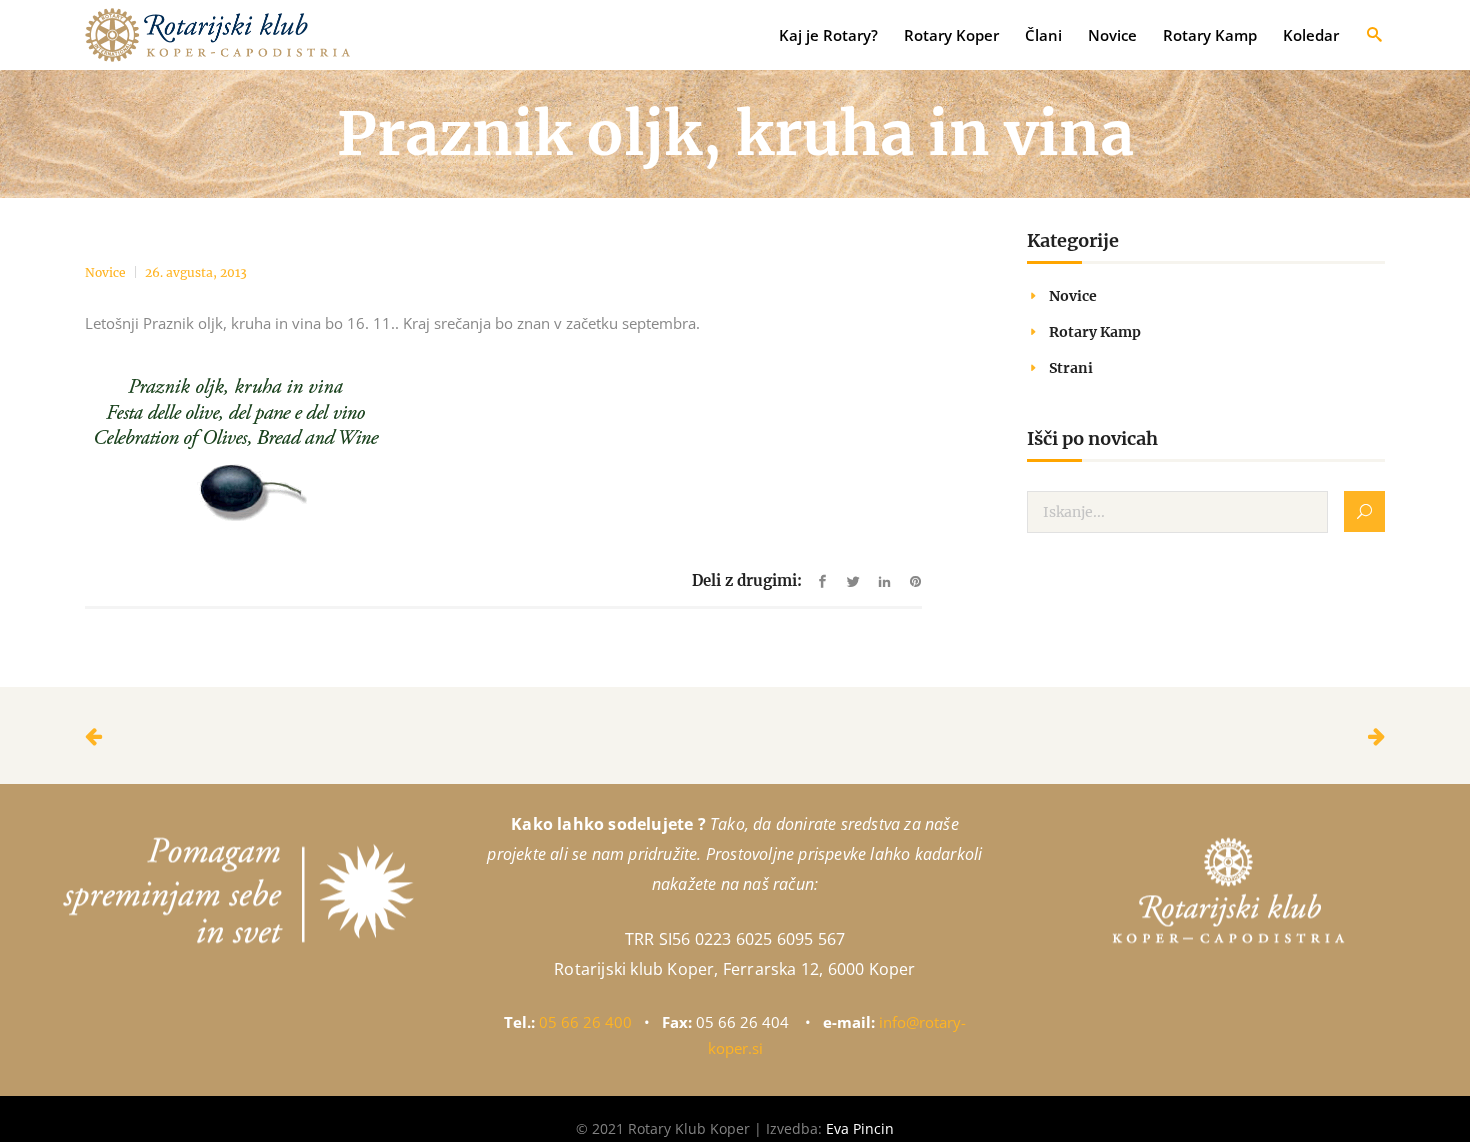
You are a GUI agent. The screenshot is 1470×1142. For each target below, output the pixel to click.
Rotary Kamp (1095, 332)
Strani (1071, 368)
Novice (105, 272)
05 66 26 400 (585, 1022)
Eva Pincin (860, 1128)
